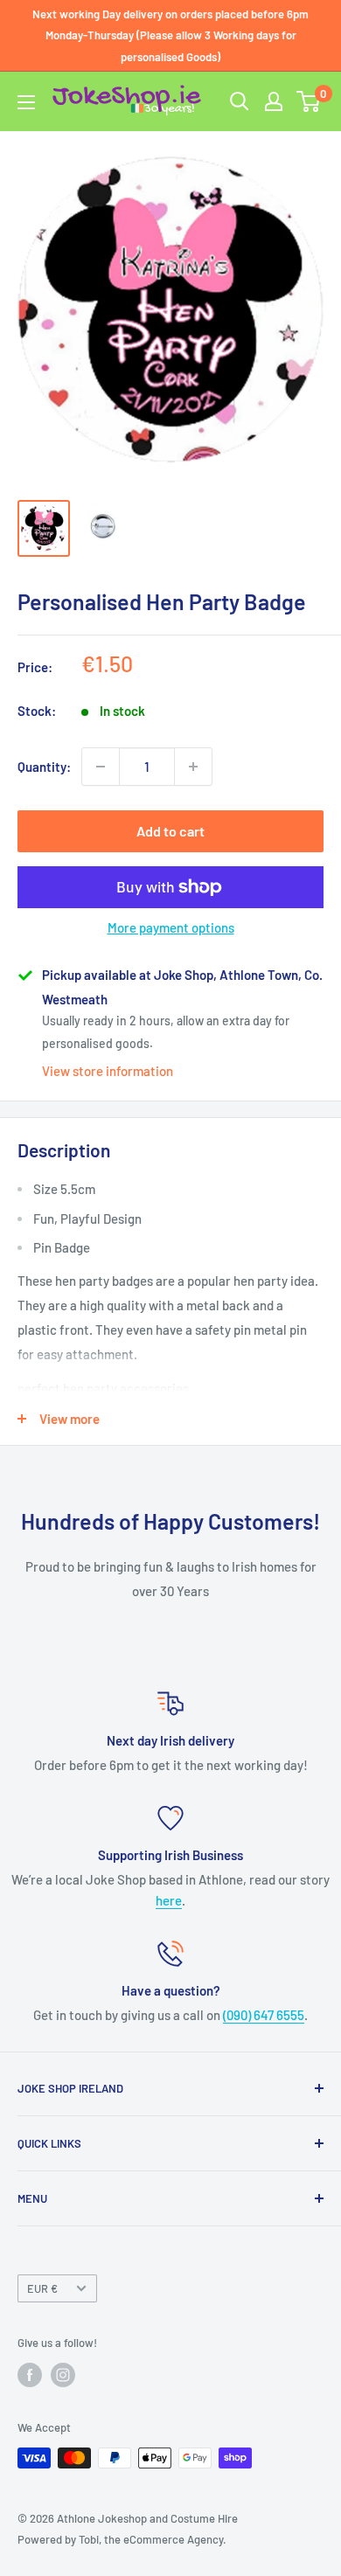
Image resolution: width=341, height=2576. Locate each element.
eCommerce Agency (173, 2539)
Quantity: (44, 767)
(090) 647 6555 (264, 2015)
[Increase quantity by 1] (193, 767)
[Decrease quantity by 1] (101, 767)
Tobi (89, 2539)
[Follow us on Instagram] (63, 2375)
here (169, 1900)
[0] (309, 101)
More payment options (171, 927)
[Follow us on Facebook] (30, 2375)
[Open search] (240, 101)
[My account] (274, 101)
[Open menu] (26, 102)
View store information (108, 1071)
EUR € (42, 2288)
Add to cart (170, 831)
